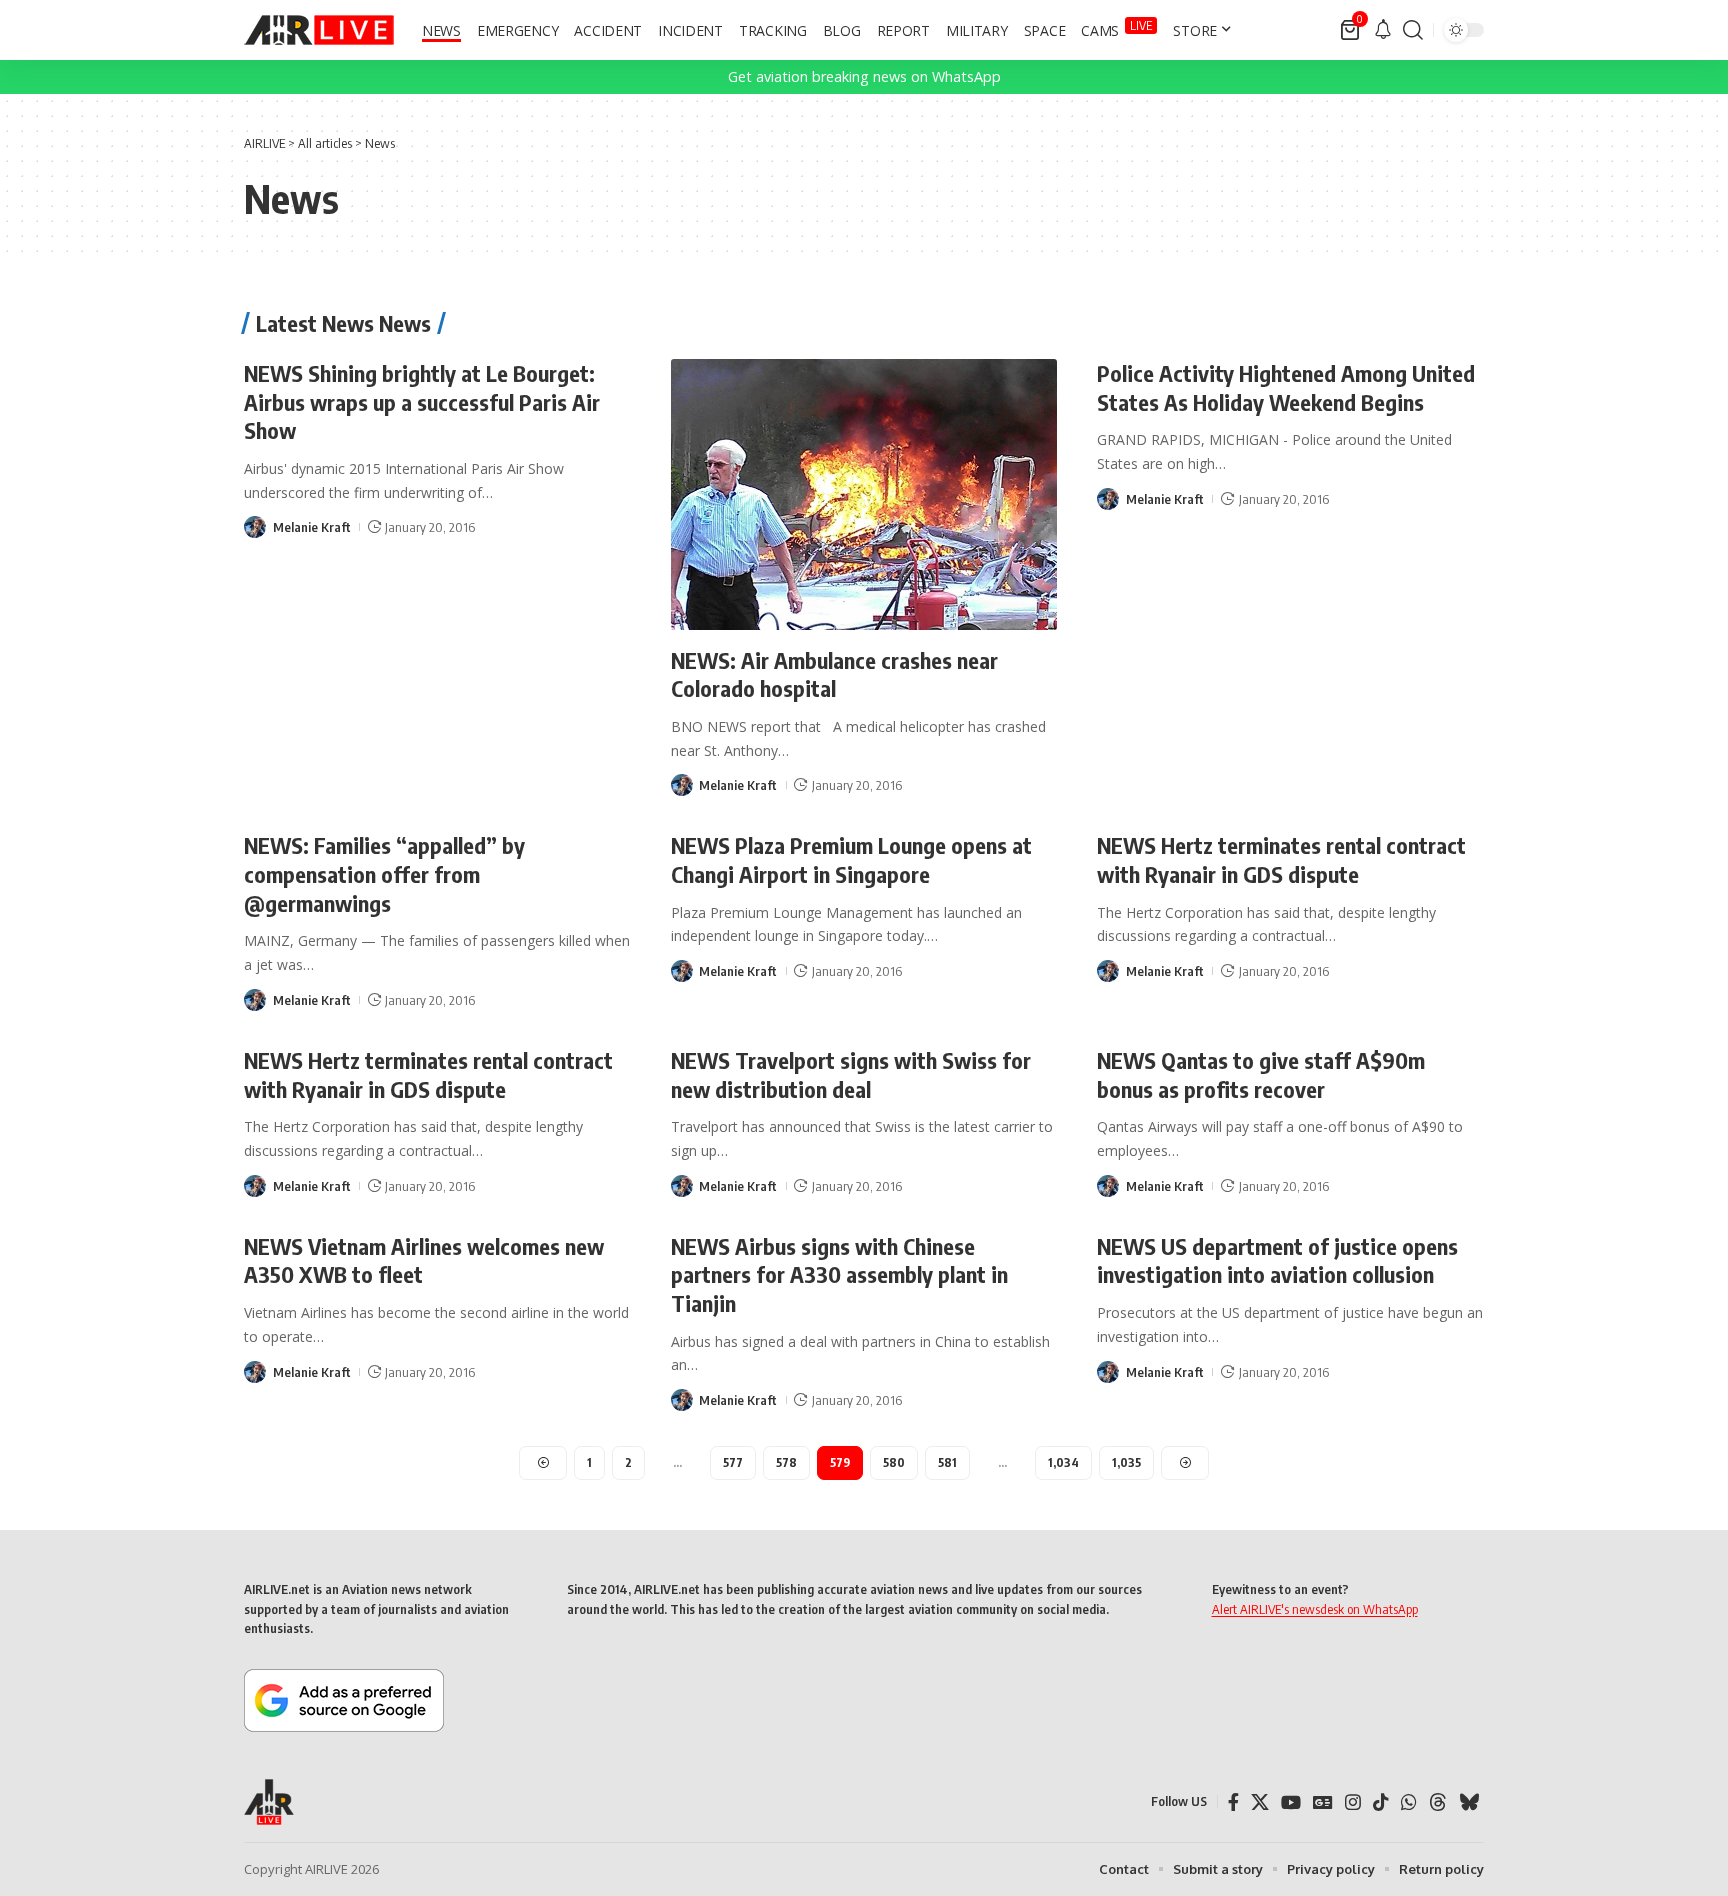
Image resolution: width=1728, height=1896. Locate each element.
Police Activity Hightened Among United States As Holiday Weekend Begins (1286, 387)
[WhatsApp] (1409, 1802)
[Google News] (1323, 1802)
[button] (1413, 30)
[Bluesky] (1469, 1802)
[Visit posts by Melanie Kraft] (255, 527)
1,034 (1063, 1462)
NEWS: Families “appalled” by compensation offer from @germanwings (384, 873)
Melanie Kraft (312, 527)
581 (947, 1462)
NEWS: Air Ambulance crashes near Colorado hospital (834, 674)
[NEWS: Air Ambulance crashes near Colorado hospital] (864, 494)
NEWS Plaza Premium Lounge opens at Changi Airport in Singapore (851, 859)
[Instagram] (1353, 1802)
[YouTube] (1291, 1802)
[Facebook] (1233, 1802)
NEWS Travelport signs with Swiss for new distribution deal (851, 1074)
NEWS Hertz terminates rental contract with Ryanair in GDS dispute (1281, 859)
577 (733, 1462)
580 (894, 1462)
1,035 (1126, 1462)
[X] (1260, 1802)
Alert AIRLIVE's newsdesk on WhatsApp (1315, 1609)
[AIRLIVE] (319, 30)
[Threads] (1438, 1802)
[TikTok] (1381, 1802)
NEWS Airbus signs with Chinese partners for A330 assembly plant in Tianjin (839, 1274)
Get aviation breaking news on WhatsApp (864, 76)
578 (786, 1462)
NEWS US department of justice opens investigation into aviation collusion (1277, 1260)
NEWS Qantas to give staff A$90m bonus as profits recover (1261, 1074)
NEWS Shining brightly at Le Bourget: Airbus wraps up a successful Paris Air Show (422, 401)
